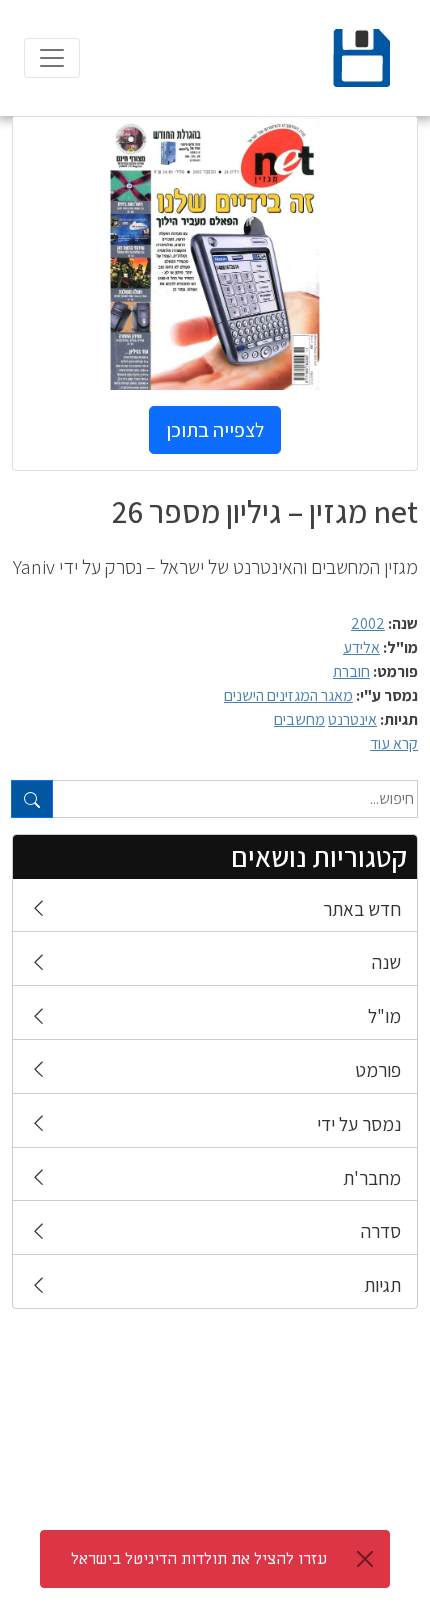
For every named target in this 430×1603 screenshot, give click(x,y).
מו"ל (384, 1016)
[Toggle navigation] (52, 58)
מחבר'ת (372, 1178)
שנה (386, 962)
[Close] (365, 1559)
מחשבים (299, 719)
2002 (368, 623)
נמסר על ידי (359, 1124)
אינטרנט (352, 719)
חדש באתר (362, 909)
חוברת (351, 671)
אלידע (361, 647)
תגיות (382, 1285)
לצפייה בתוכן (215, 430)
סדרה (381, 1231)
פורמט (378, 1070)
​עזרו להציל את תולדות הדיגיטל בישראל (199, 1559)
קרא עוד (394, 743)
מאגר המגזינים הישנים (288, 695)
